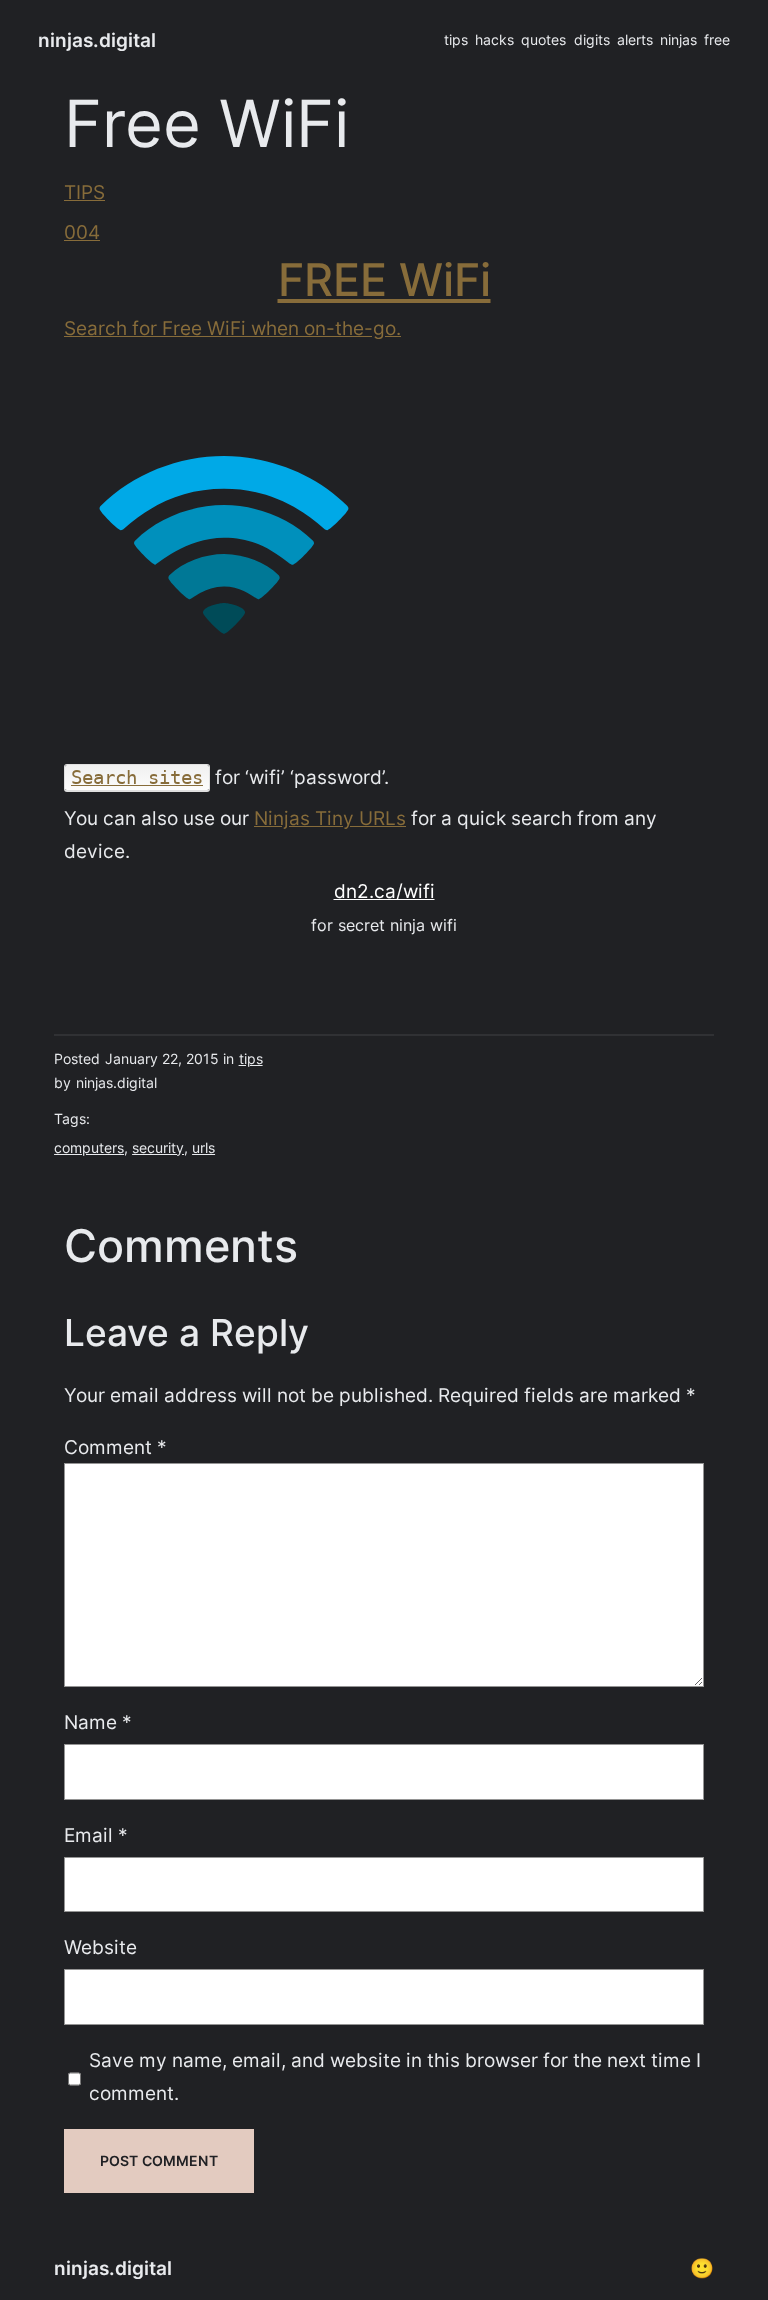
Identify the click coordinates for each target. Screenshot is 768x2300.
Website (100, 1947)
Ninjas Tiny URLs (330, 818)
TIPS (84, 192)
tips (251, 1058)
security (158, 1147)
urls (203, 1147)
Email (96, 1835)
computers (89, 1147)
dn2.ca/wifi (384, 891)
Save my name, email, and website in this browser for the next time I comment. (395, 2076)
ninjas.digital (97, 40)
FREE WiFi (384, 279)
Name (98, 1722)
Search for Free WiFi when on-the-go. (232, 328)
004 (82, 232)
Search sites (137, 777)
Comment (115, 1447)
